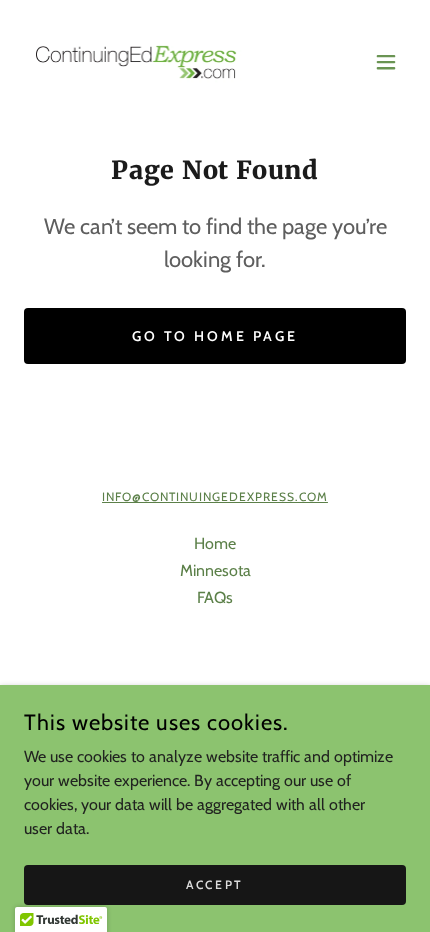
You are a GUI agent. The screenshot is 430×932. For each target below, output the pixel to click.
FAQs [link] (215, 597)
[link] (136, 61)
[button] (386, 62)
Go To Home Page (215, 336)
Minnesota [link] (215, 570)
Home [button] (215, 543)
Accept (214, 884)
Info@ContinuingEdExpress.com (215, 496)
